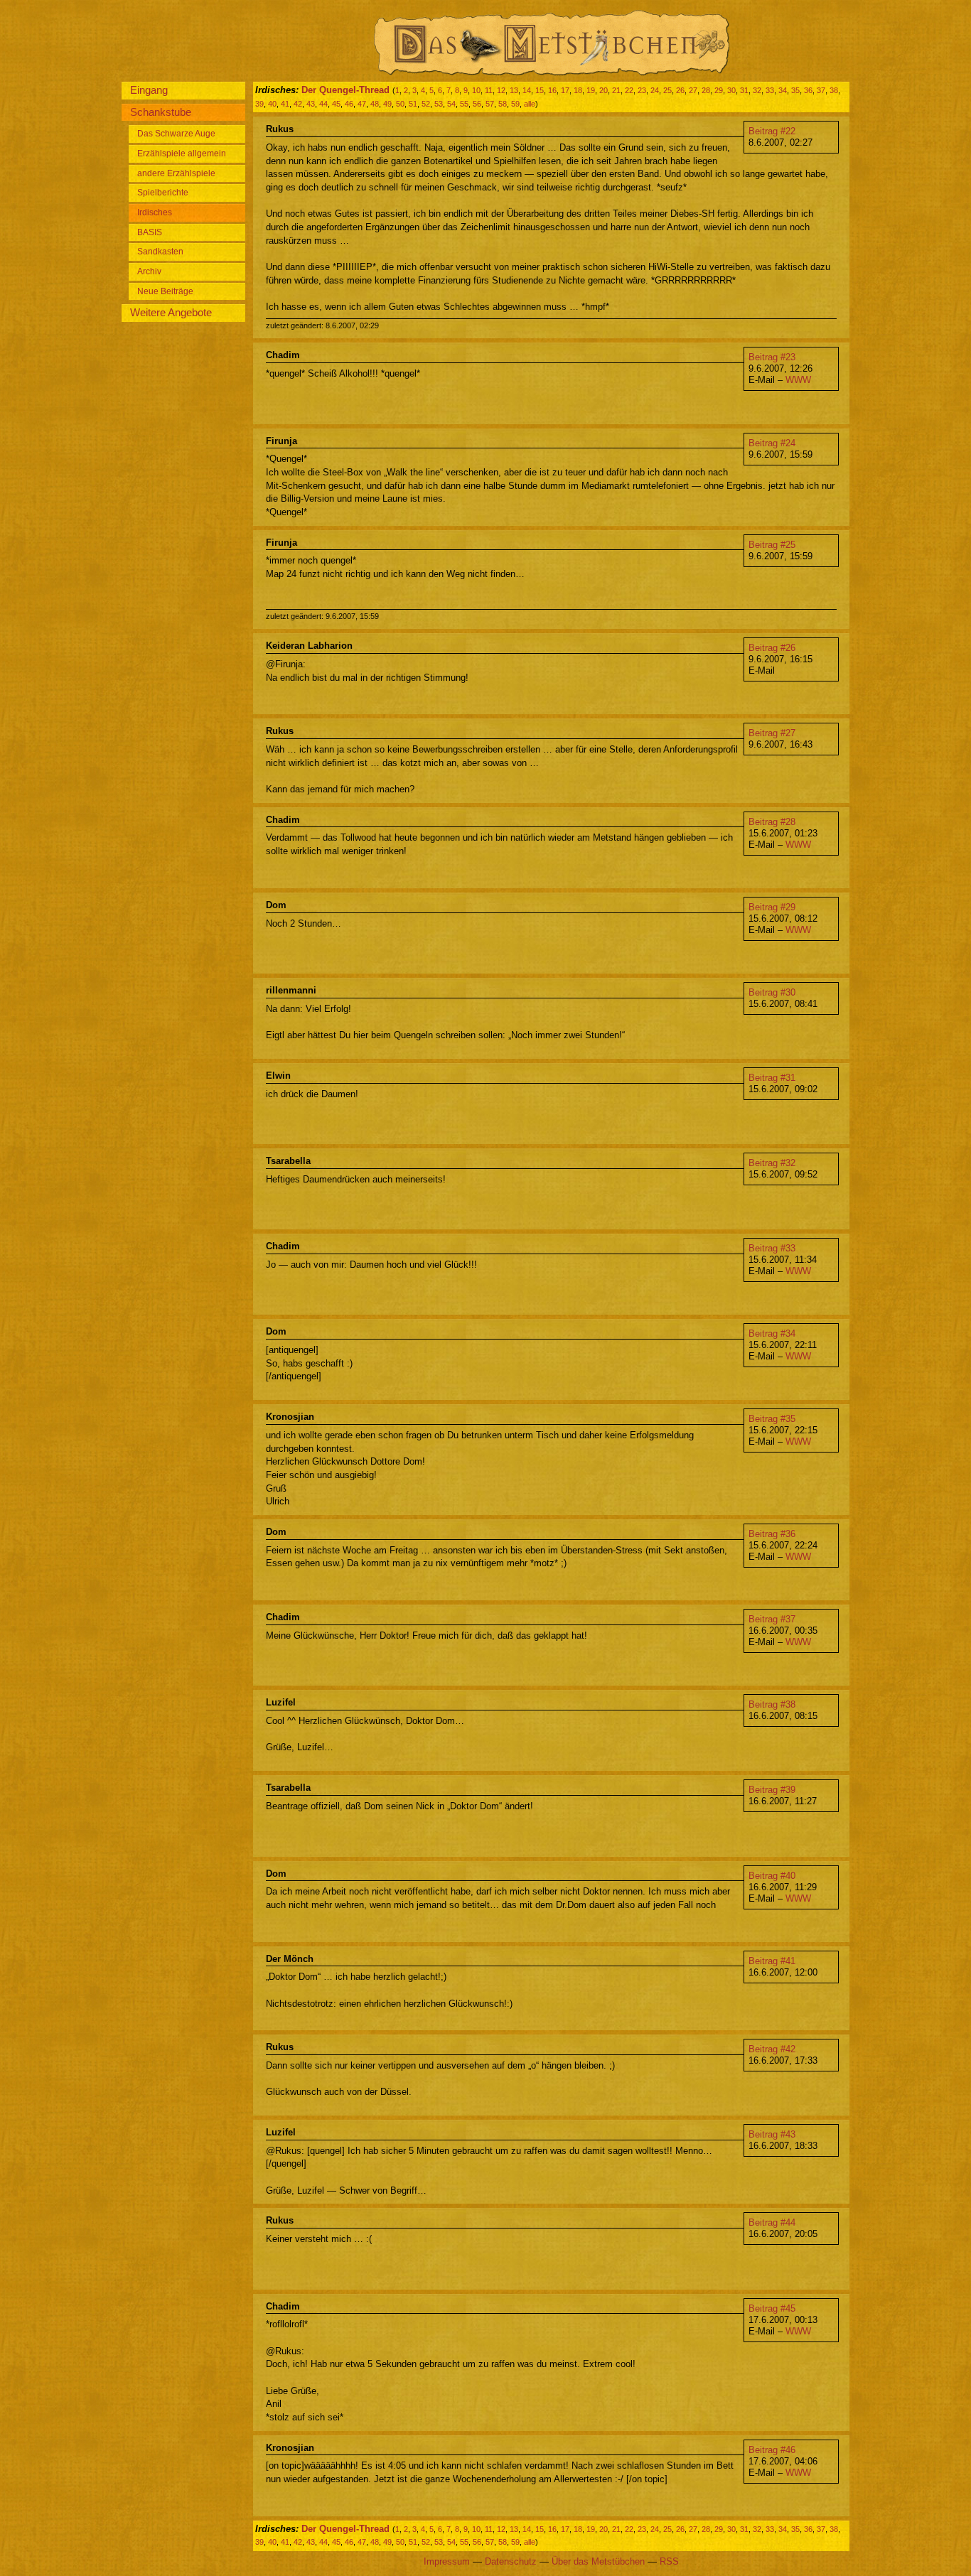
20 (603, 90)
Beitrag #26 (772, 648)
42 (298, 104)
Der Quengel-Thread (345, 90)
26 (680, 90)
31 (744, 90)
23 (642, 90)
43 (311, 104)
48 (375, 104)
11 (489, 90)
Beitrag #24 (772, 443)
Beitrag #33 (772, 1248)
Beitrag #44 (772, 2222)
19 (591, 90)
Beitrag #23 (772, 357)
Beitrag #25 (772, 545)
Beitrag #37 (772, 1619)
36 (808, 90)
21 (616, 90)
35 (795, 90)
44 (323, 104)
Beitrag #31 (772, 1078)
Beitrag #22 (772, 131)
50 (400, 104)
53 (439, 104)
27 (693, 90)
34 (783, 90)
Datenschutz (511, 2561)
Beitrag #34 (772, 1333)
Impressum (447, 2561)
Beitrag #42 (772, 2049)
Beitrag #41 (772, 1961)
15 (540, 90)
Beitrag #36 (772, 1534)
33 (770, 90)
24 (655, 90)
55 (464, 104)
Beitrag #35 (772, 1419)
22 (629, 90)
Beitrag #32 (772, 1163)
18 (578, 90)
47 (362, 104)
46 (349, 104)
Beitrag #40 (772, 1876)
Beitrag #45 (772, 2308)
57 (490, 104)
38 (834, 90)
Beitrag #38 (772, 1704)
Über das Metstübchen (598, 2561)
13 (514, 90)
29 (719, 90)
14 (527, 90)
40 (272, 104)
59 (515, 104)
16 (552, 90)
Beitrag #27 (772, 733)
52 (426, 104)
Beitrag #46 (772, 2450)
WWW (798, 380)
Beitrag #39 (772, 1790)
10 (476, 90)
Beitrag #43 (772, 2134)
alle (530, 104)
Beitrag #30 (772, 992)
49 (387, 104)
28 (706, 90)
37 (821, 90)
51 (413, 104)
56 (477, 104)
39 (259, 104)
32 (757, 90)
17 (565, 90)
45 (336, 104)
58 (503, 104)
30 (731, 90)
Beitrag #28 (772, 822)
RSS (669, 2561)
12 (501, 90)
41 (285, 104)
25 (667, 90)
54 (451, 104)
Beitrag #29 (772, 907)
